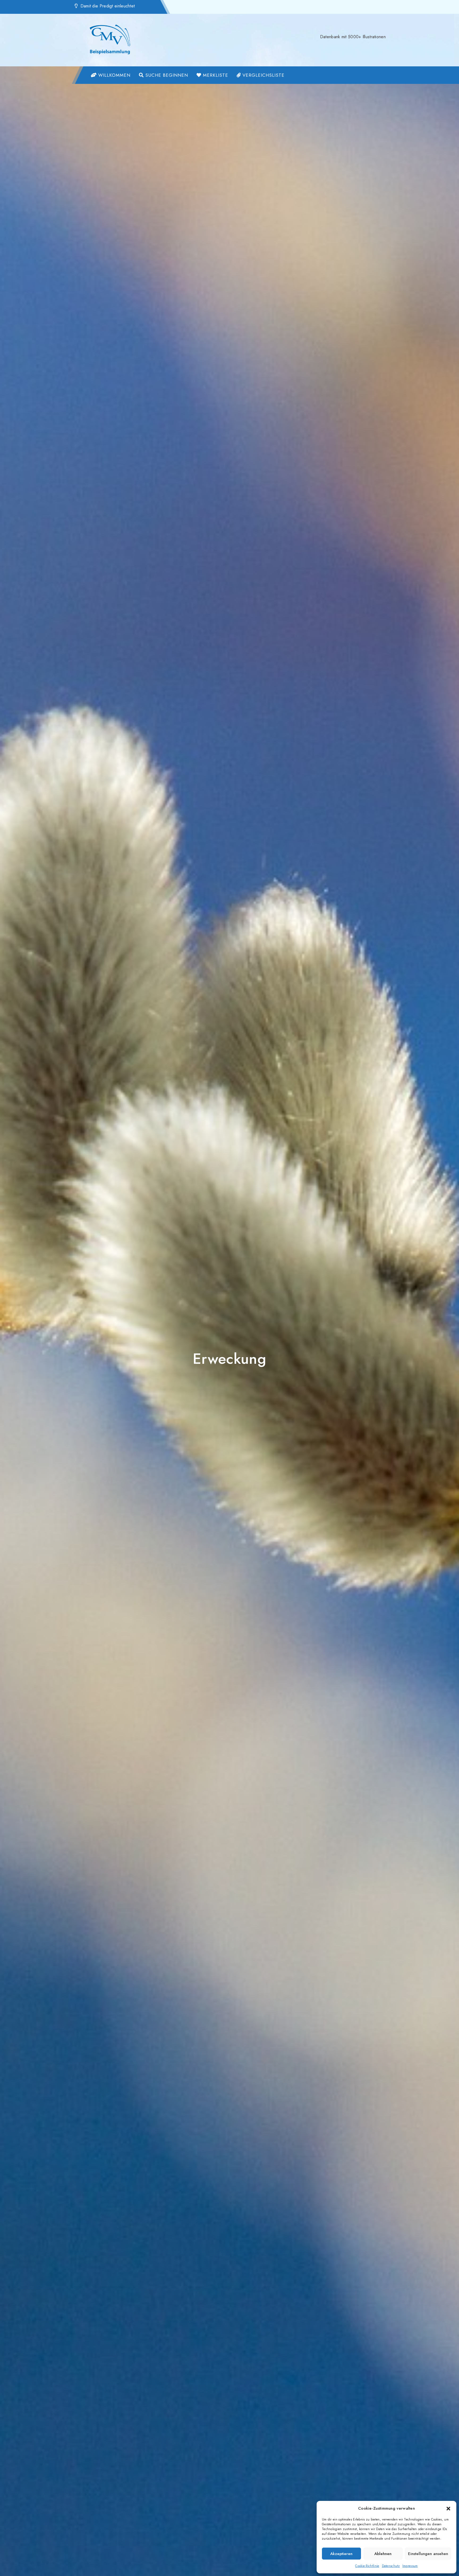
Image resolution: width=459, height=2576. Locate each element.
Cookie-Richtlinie (367, 2566)
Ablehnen (383, 2554)
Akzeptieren (341, 2554)
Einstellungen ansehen (428, 2554)
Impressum (410, 2566)
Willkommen (114, 75)
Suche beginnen (166, 75)
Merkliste (215, 75)
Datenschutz (391, 2566)
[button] (448, 2508)
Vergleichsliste (263, 75)
